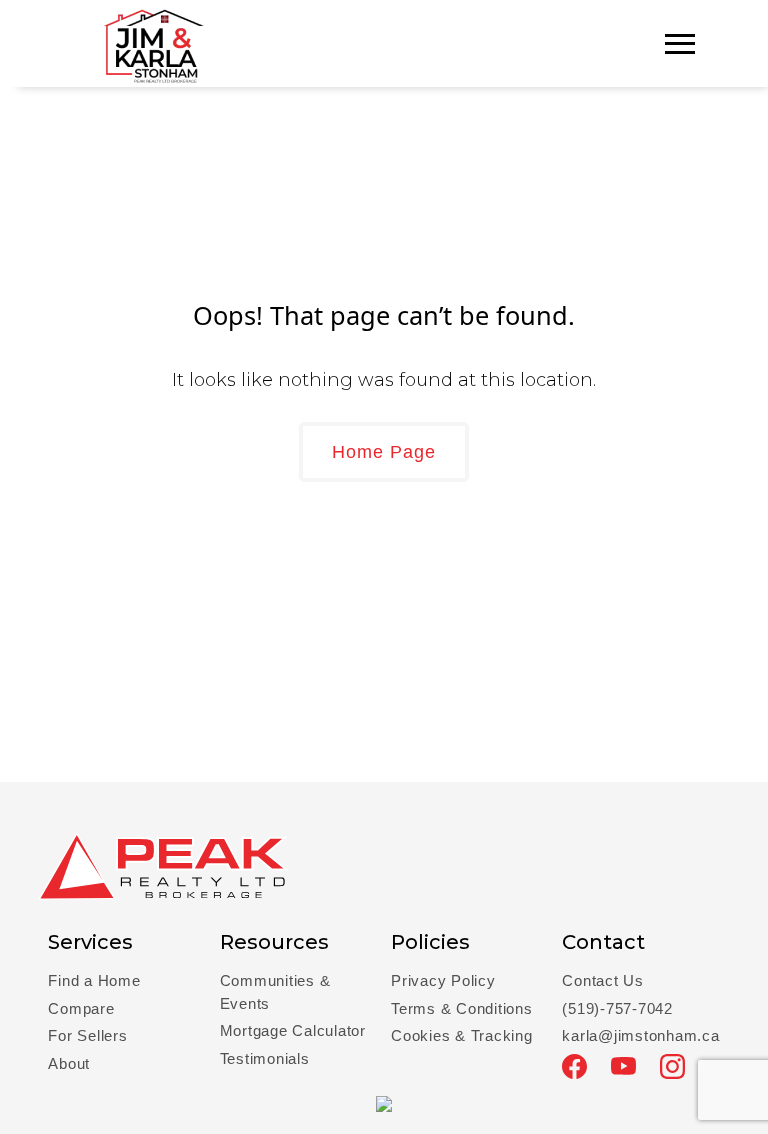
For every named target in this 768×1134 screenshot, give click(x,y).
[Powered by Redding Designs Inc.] (384, 1102)
